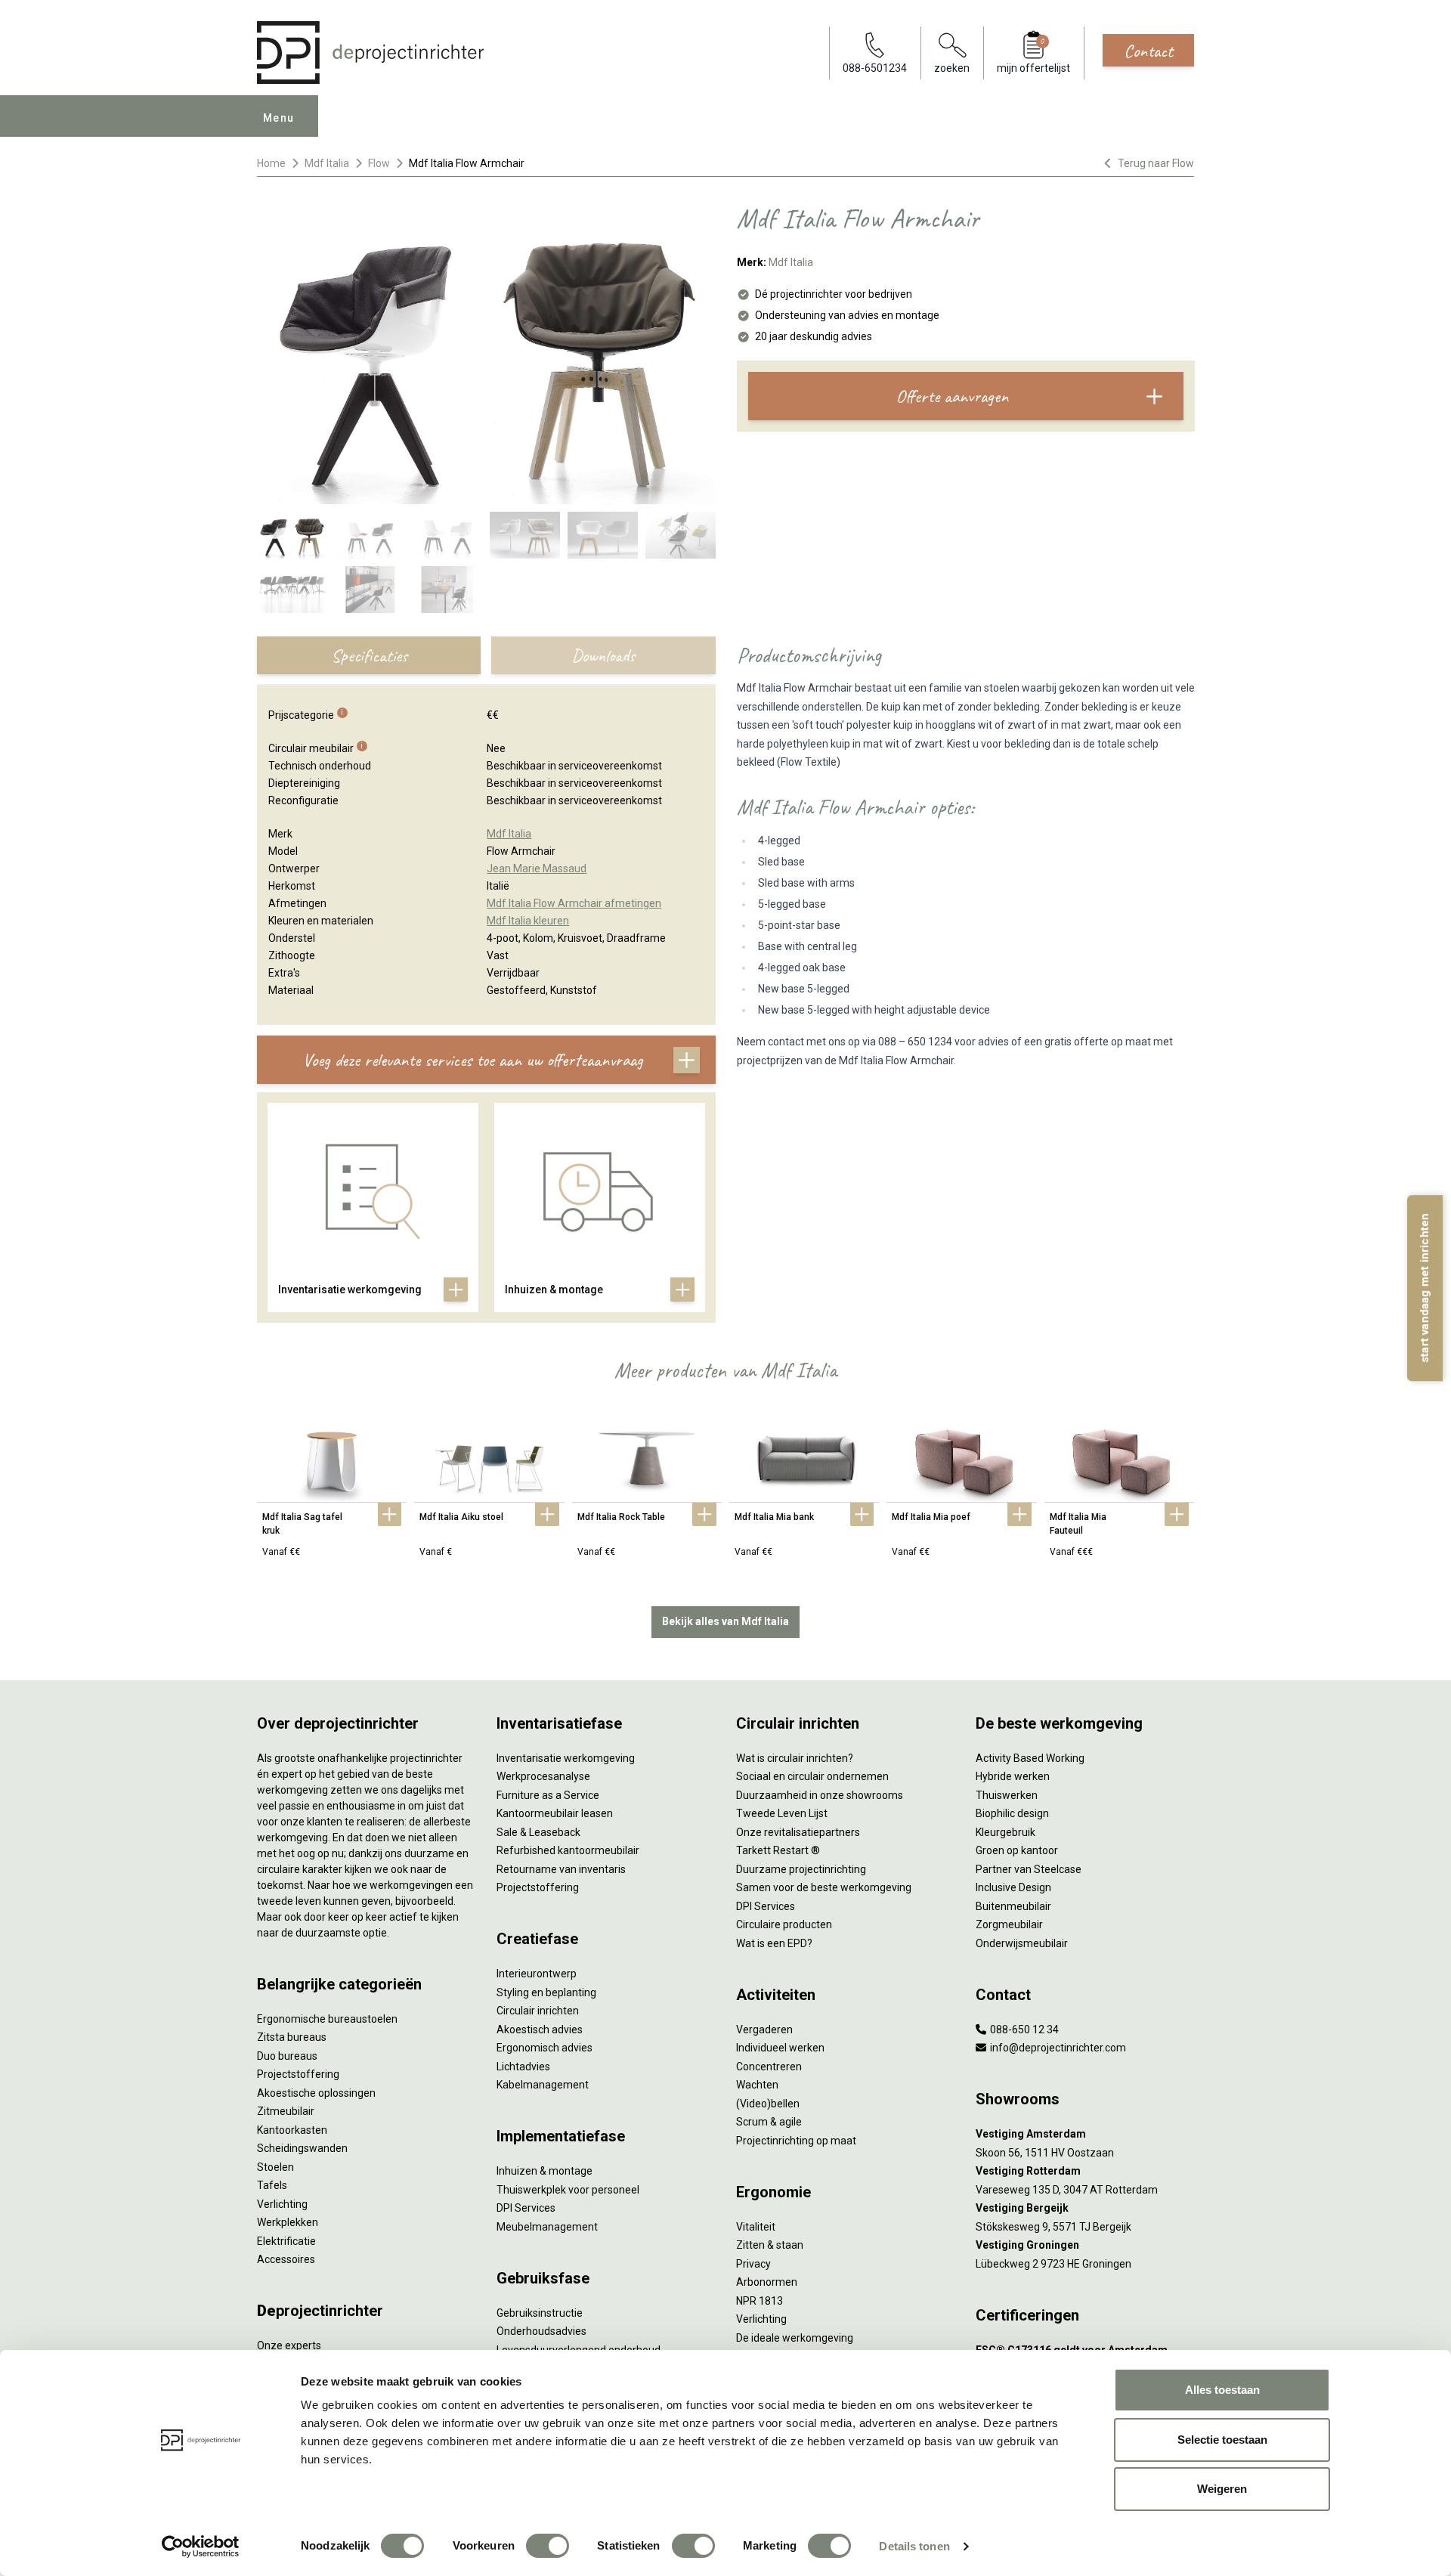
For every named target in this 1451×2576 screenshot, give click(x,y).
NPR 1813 (760, 2301)
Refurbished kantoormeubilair (568, 1850)
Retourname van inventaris (561, 1869)
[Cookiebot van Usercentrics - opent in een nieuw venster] (201, 2547)
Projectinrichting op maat (796, 2141)
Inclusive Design (1013, 1887)
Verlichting (282, 2204)
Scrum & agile (769, 2122)
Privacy (753, 2264)
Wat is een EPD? (774, 1943)
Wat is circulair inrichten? (795, 1758)
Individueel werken (780, 2048)
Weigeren (1222, 2489)
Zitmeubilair (286, 2111)
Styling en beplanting (546, 1992)
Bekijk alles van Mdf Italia (725, 1621)
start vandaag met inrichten (1425, 1288)
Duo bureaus (287, 2056)
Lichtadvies (523, 2067)
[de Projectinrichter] (370, 53)
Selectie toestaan (1222, 2440)
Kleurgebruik (1005, 1832)
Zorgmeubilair (1009, 1924)
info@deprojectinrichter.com (1057, 2048)
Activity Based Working (1030, 1758)
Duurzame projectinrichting (801, 1869)
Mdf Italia (327, 163)
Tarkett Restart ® (778, 1850)
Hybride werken (1013, 1776)
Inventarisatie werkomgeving (566, 1758)
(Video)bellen (768, 2104)
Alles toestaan (1222, 2390)
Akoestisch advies (540, 2030)
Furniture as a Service (548, 1795)
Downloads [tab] (603, 655)
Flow (379, 163)
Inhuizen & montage (545, 2171)
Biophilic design (1012, 1813)
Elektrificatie (286, 2241)
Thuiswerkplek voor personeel (568, 2190)
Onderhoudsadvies (541, 2331)
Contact (1148, 51)
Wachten (757, 2085)
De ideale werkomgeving (795, 2338)
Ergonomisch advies (545, 2048)
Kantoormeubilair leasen (555, 1813)
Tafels (272, 2185)
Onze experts (289, 2345)
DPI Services (526, 2208)
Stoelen (275, 2167)
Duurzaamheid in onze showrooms (820, 1795)
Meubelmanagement (547, 2227)
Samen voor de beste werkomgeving (824, 1887)
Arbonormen (767, 2282)
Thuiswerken (1007, 1795)
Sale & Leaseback (538, 1832)
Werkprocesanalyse (543, 1776)
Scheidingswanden (302, 2148)
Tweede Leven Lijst (782, 1813)
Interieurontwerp (537, 1974)
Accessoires (286, 2259)
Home (271, 163)
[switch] (548, 2546)
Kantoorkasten (292, 2130)
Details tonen (914, 2546)
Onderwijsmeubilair (1022, 1943)
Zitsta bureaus (292, 2037)
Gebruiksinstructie (540, 2313)
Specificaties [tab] (369, 655)
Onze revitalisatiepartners (798, 1832)
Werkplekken (288, 2222)
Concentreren (769, 2067)
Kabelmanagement (543, 2085)
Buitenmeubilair (1013, 1906)
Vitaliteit (756, 2227)
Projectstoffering (298, 2074)
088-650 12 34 (1023, 2030)
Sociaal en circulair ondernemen (812, 1776)
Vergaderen (764, 2030)
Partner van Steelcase (1029, 1869)
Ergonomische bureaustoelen (327, 2019)
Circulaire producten (784, 1924)
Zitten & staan (770, 2245)
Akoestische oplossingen (316, 2093)
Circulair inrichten (538, 2011)
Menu (279, 118)
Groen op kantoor (1017, 1850)
